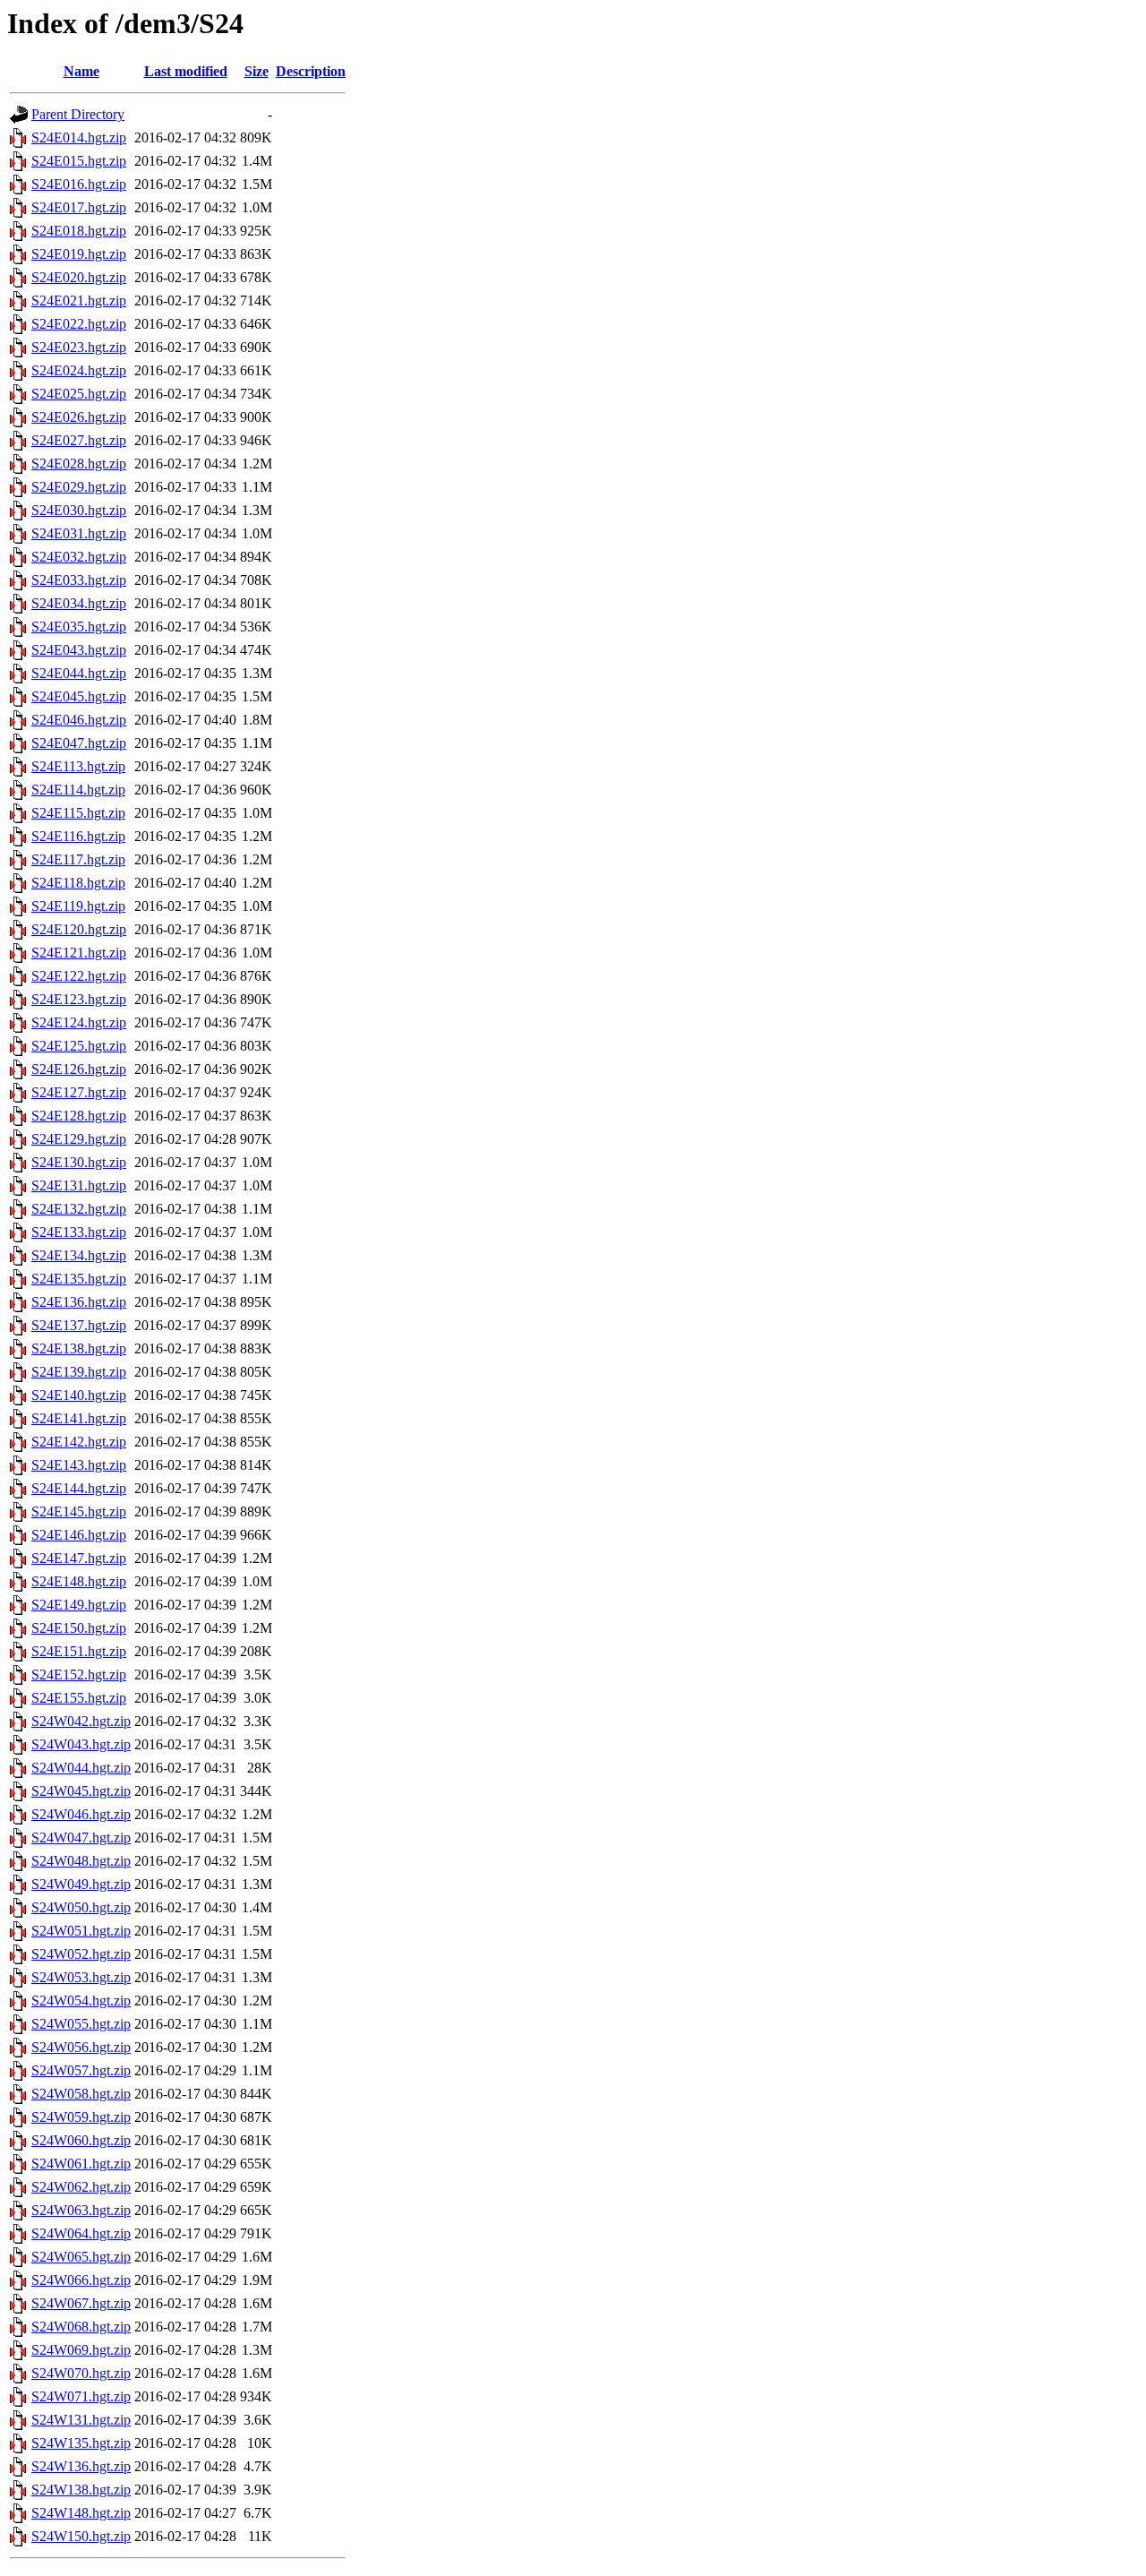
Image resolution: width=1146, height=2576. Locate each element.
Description (311, 71)
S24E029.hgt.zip (79, 487)
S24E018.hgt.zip (79, 231)
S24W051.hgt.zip (81, 1931)
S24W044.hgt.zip (81, 1768)
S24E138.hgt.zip (79, 1348)
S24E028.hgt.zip (79, 464)
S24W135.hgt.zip (81, 2443)
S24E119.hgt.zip (78, 906)
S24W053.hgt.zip (81, 1977)
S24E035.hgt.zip (79, 627)
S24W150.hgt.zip (81, 2536)
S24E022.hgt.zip (79, 324)
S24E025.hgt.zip (79, 394)
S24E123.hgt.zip (79, 999)
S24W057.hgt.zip (81, 2070)
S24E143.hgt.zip (79, 1465)
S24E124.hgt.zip (79, 1022)
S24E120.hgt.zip (79, 929)
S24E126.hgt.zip (79, 1069)
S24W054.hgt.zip (81, 2001)
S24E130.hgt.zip (79, 1162)
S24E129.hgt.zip (79, 1139)
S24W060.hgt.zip (81, 2140)
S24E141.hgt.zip (79, 1418)
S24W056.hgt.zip (81, 2047)
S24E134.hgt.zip (79, 1255)
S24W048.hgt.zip (81, 1861)
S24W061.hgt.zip (81, 2164)
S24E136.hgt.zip (79, 1302)
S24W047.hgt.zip (81, 1838)
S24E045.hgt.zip (79, 696)
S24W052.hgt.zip (81, 1954)
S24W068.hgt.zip (81, 2327)
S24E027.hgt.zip (79, 440)
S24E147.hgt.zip (79, 1558)
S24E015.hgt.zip (79, 161)
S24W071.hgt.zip (81, 2396)
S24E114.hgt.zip (78, 790)
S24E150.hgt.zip (79, 1628)
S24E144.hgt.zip (79, 1488)
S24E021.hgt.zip (79, 301)
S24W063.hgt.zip (81, 2210)
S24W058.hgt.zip (81, 2094)
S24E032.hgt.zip (79, 557)
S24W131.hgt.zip (81, 2420)
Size (257, 71)
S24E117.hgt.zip (78, 859)
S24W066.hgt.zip (81, 2280)
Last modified (186, 71)
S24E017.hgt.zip (79, 207)
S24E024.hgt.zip (79, 370)
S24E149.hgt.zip (79, 1605)
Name (81, 71)
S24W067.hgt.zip (81, 2303)
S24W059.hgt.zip (81, 2117)
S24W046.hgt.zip (81, 1814)
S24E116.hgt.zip (78, 836)
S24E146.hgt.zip (79, 1535)
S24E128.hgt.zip (79, 1116)
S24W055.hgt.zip (81, 2024)
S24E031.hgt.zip (79, 533)
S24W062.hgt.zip (81, 2187)
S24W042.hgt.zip (81, 1721)
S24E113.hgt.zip (78, 766)
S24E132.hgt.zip (79, 1209)
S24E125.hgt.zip (79, 1046)
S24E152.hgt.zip (79, 1674)
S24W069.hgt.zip (81, 2350)
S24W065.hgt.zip (81, 2257)
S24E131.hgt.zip (79, 1185)
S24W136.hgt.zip (81, 2466)
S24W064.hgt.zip (81, 2233)
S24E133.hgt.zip (79, 1232)
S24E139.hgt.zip (79, 1372)
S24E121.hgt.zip (79, 953)
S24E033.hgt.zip (79, 580)
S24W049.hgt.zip (81, 1884)
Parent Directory (78, 114)
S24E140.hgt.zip (79, 1395)
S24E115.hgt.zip (78, 813)
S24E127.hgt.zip (79, 1092)
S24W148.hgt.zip (81, 2513)
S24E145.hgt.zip (79, 1511)
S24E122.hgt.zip (79, 976)
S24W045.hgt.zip (81, 1791)
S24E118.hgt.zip (78, 883)
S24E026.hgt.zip (79, 417)
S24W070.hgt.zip (81, 2373)
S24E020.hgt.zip (79, 277)
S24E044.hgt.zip (79, 673)
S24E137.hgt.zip (79, 1325)
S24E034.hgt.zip (79, 603)
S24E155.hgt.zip (79, 1698)
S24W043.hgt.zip (81, 1744)
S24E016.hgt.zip (79, 184)
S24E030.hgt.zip (79, 510)
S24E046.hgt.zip (79, 720)
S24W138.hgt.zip (81, 2490)
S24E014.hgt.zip (79, 137)
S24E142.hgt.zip (79, 1442)
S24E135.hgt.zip (79, 1279)
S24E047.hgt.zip (79, 743)
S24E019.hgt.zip (79, 254)
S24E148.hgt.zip (79, 1581)
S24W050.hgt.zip (81, 1907)
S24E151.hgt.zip (79, 1651)
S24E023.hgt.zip (79, 347)
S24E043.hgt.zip (79, 650)
